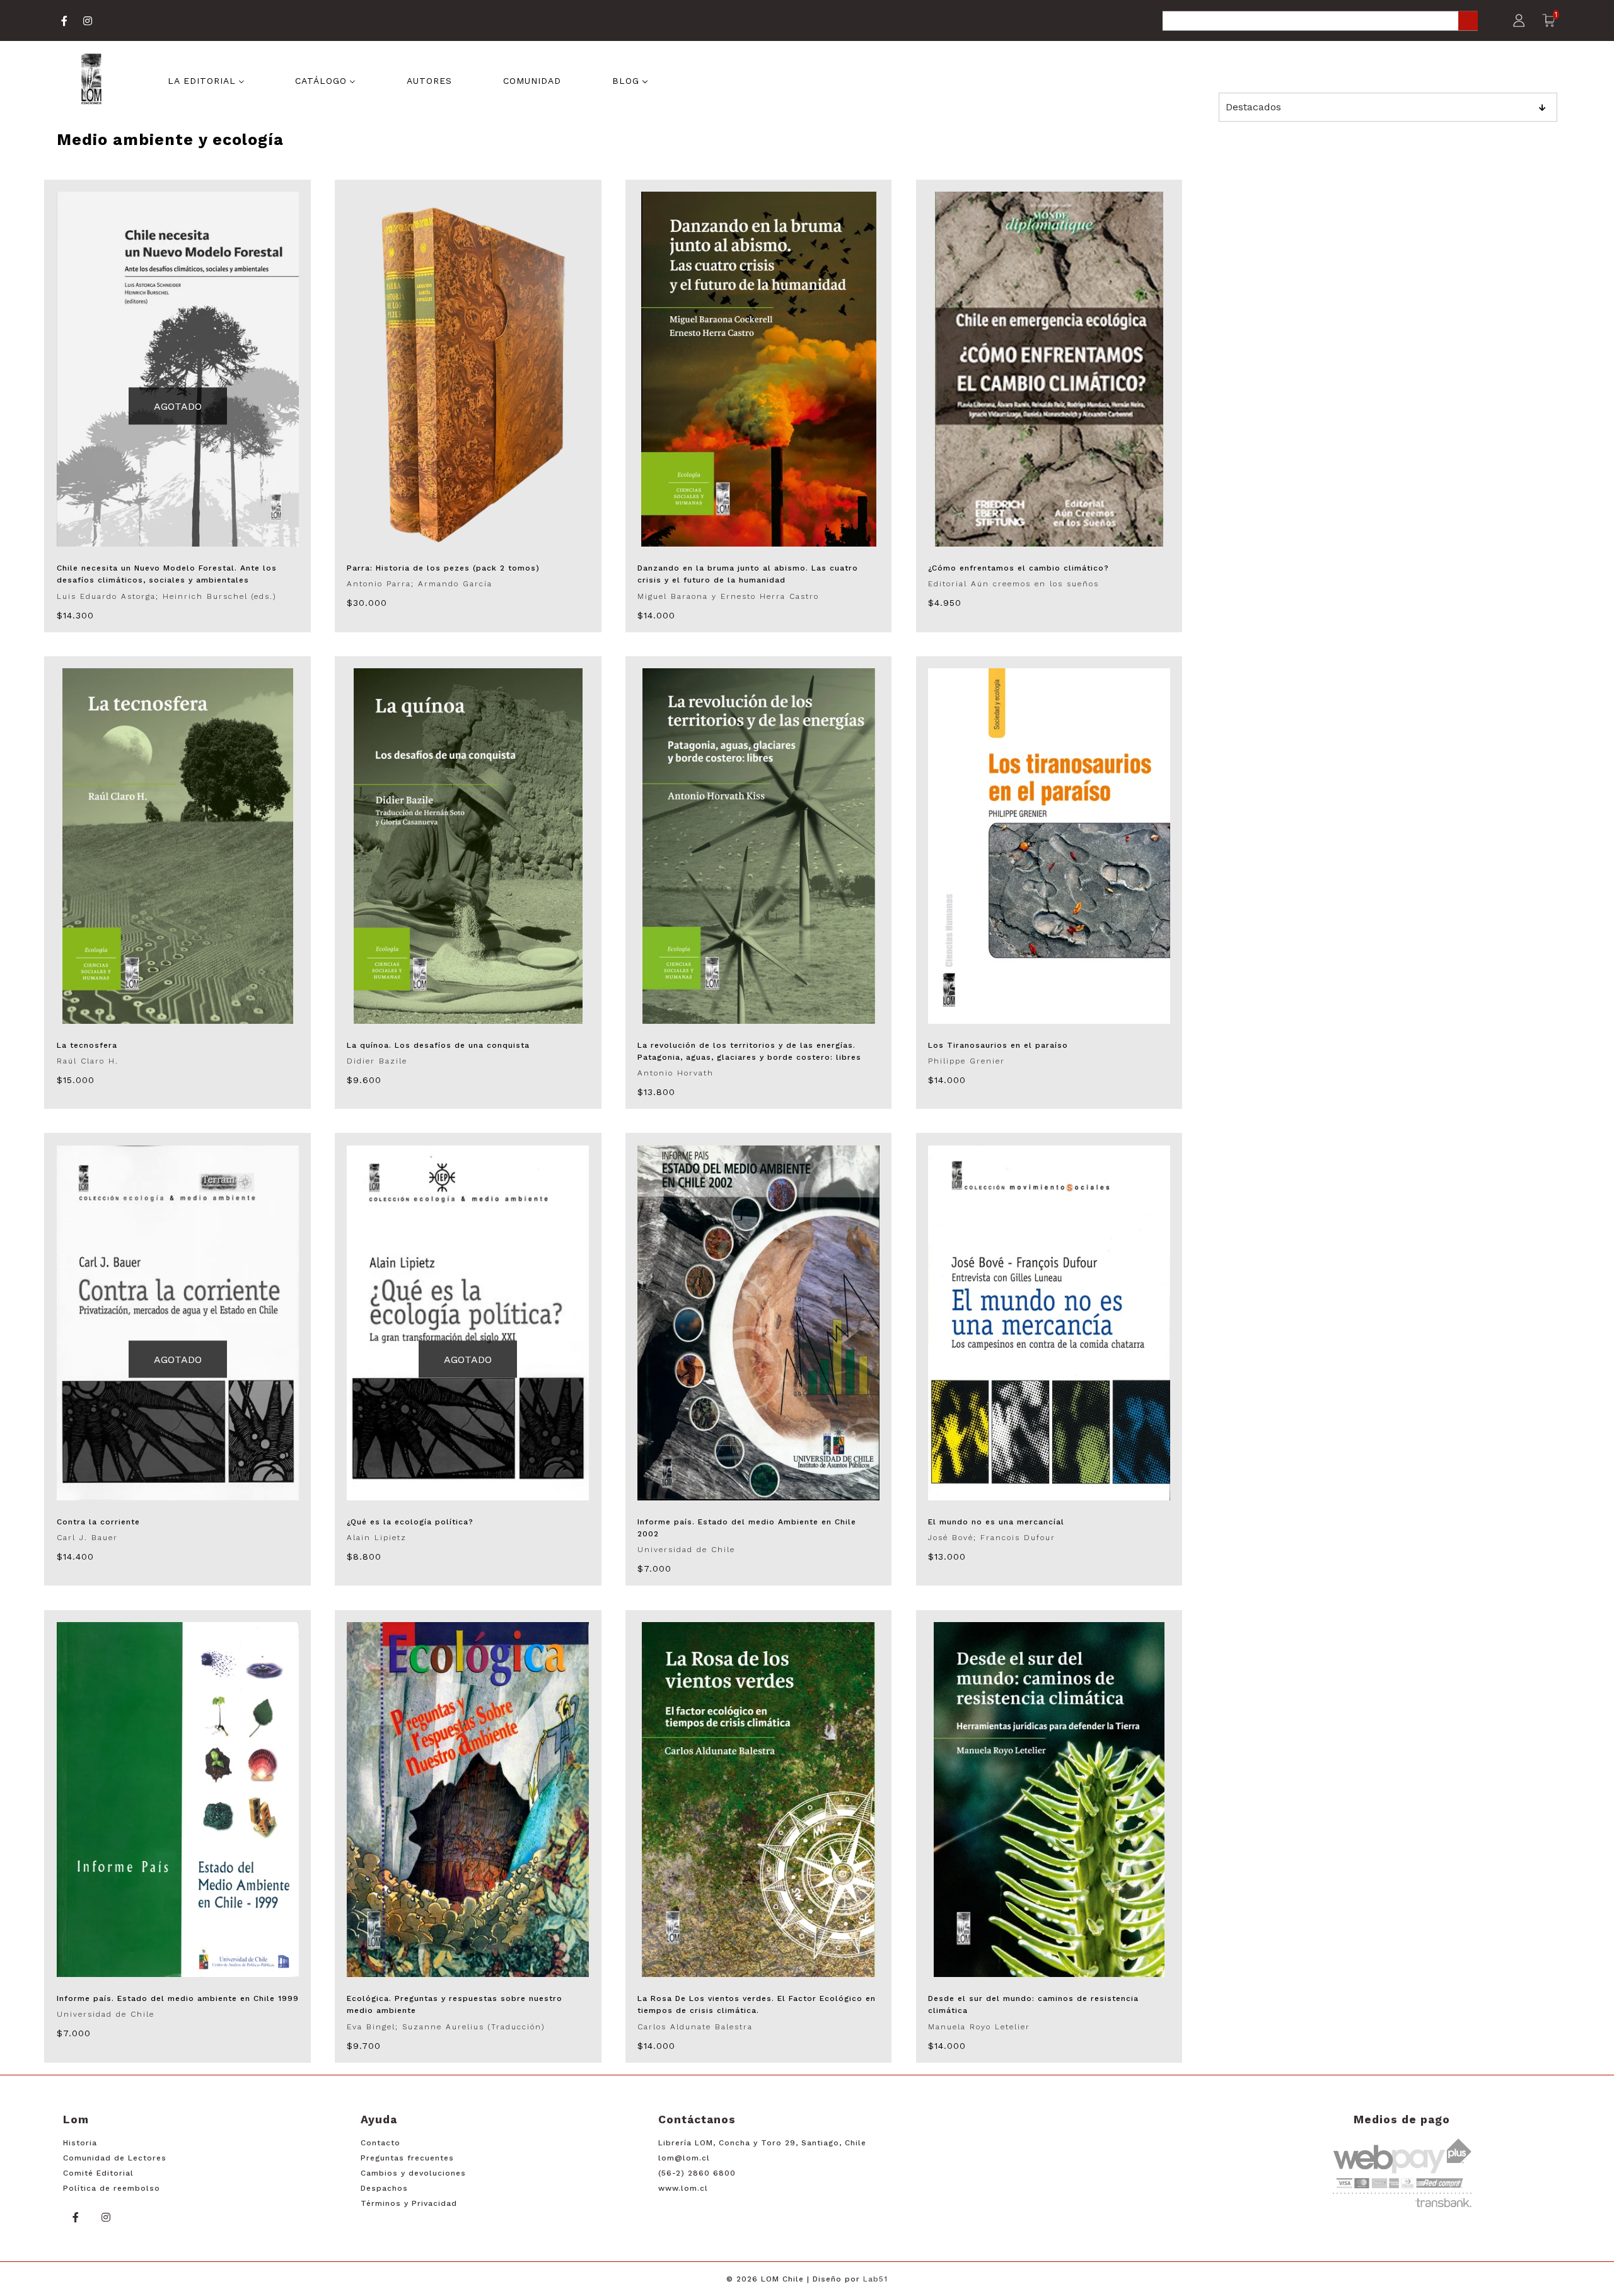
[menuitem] (206, 80)
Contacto (380, 2143)
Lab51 (875, 2279)
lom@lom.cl (684, 2158)
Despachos (384, 2188)
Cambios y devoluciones (413, 2173)
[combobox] (1320, 22)
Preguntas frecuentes (407, 2158)
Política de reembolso (112, 2188)
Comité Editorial (98, 2173)
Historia (80, 2143)
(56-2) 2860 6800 (697, 2173)
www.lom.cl (683, 2188)
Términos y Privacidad (409, 2203)
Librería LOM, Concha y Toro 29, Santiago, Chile (762, 2143)
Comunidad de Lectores (115, 2158)
